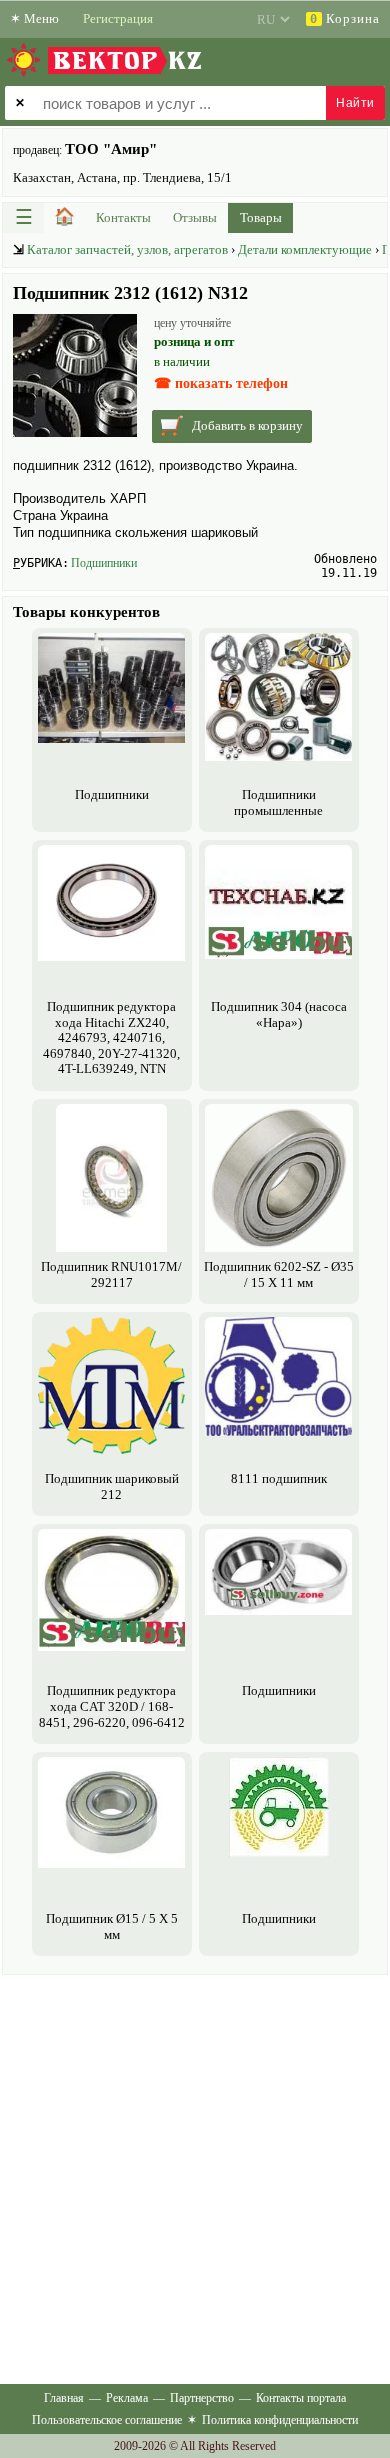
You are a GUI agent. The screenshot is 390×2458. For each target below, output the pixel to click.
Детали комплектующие (305, 249)
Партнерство (202, 2398)
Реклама (127, 2398)
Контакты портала (301, 2398)
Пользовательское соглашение (107, 2420)
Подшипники (104, 563)
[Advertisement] (195, 2175)
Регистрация (118, 18)
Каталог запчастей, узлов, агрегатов (127, 249)
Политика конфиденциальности (280, 2420)
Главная (64, 2398)
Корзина (345, 18)
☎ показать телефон (221, 383)
